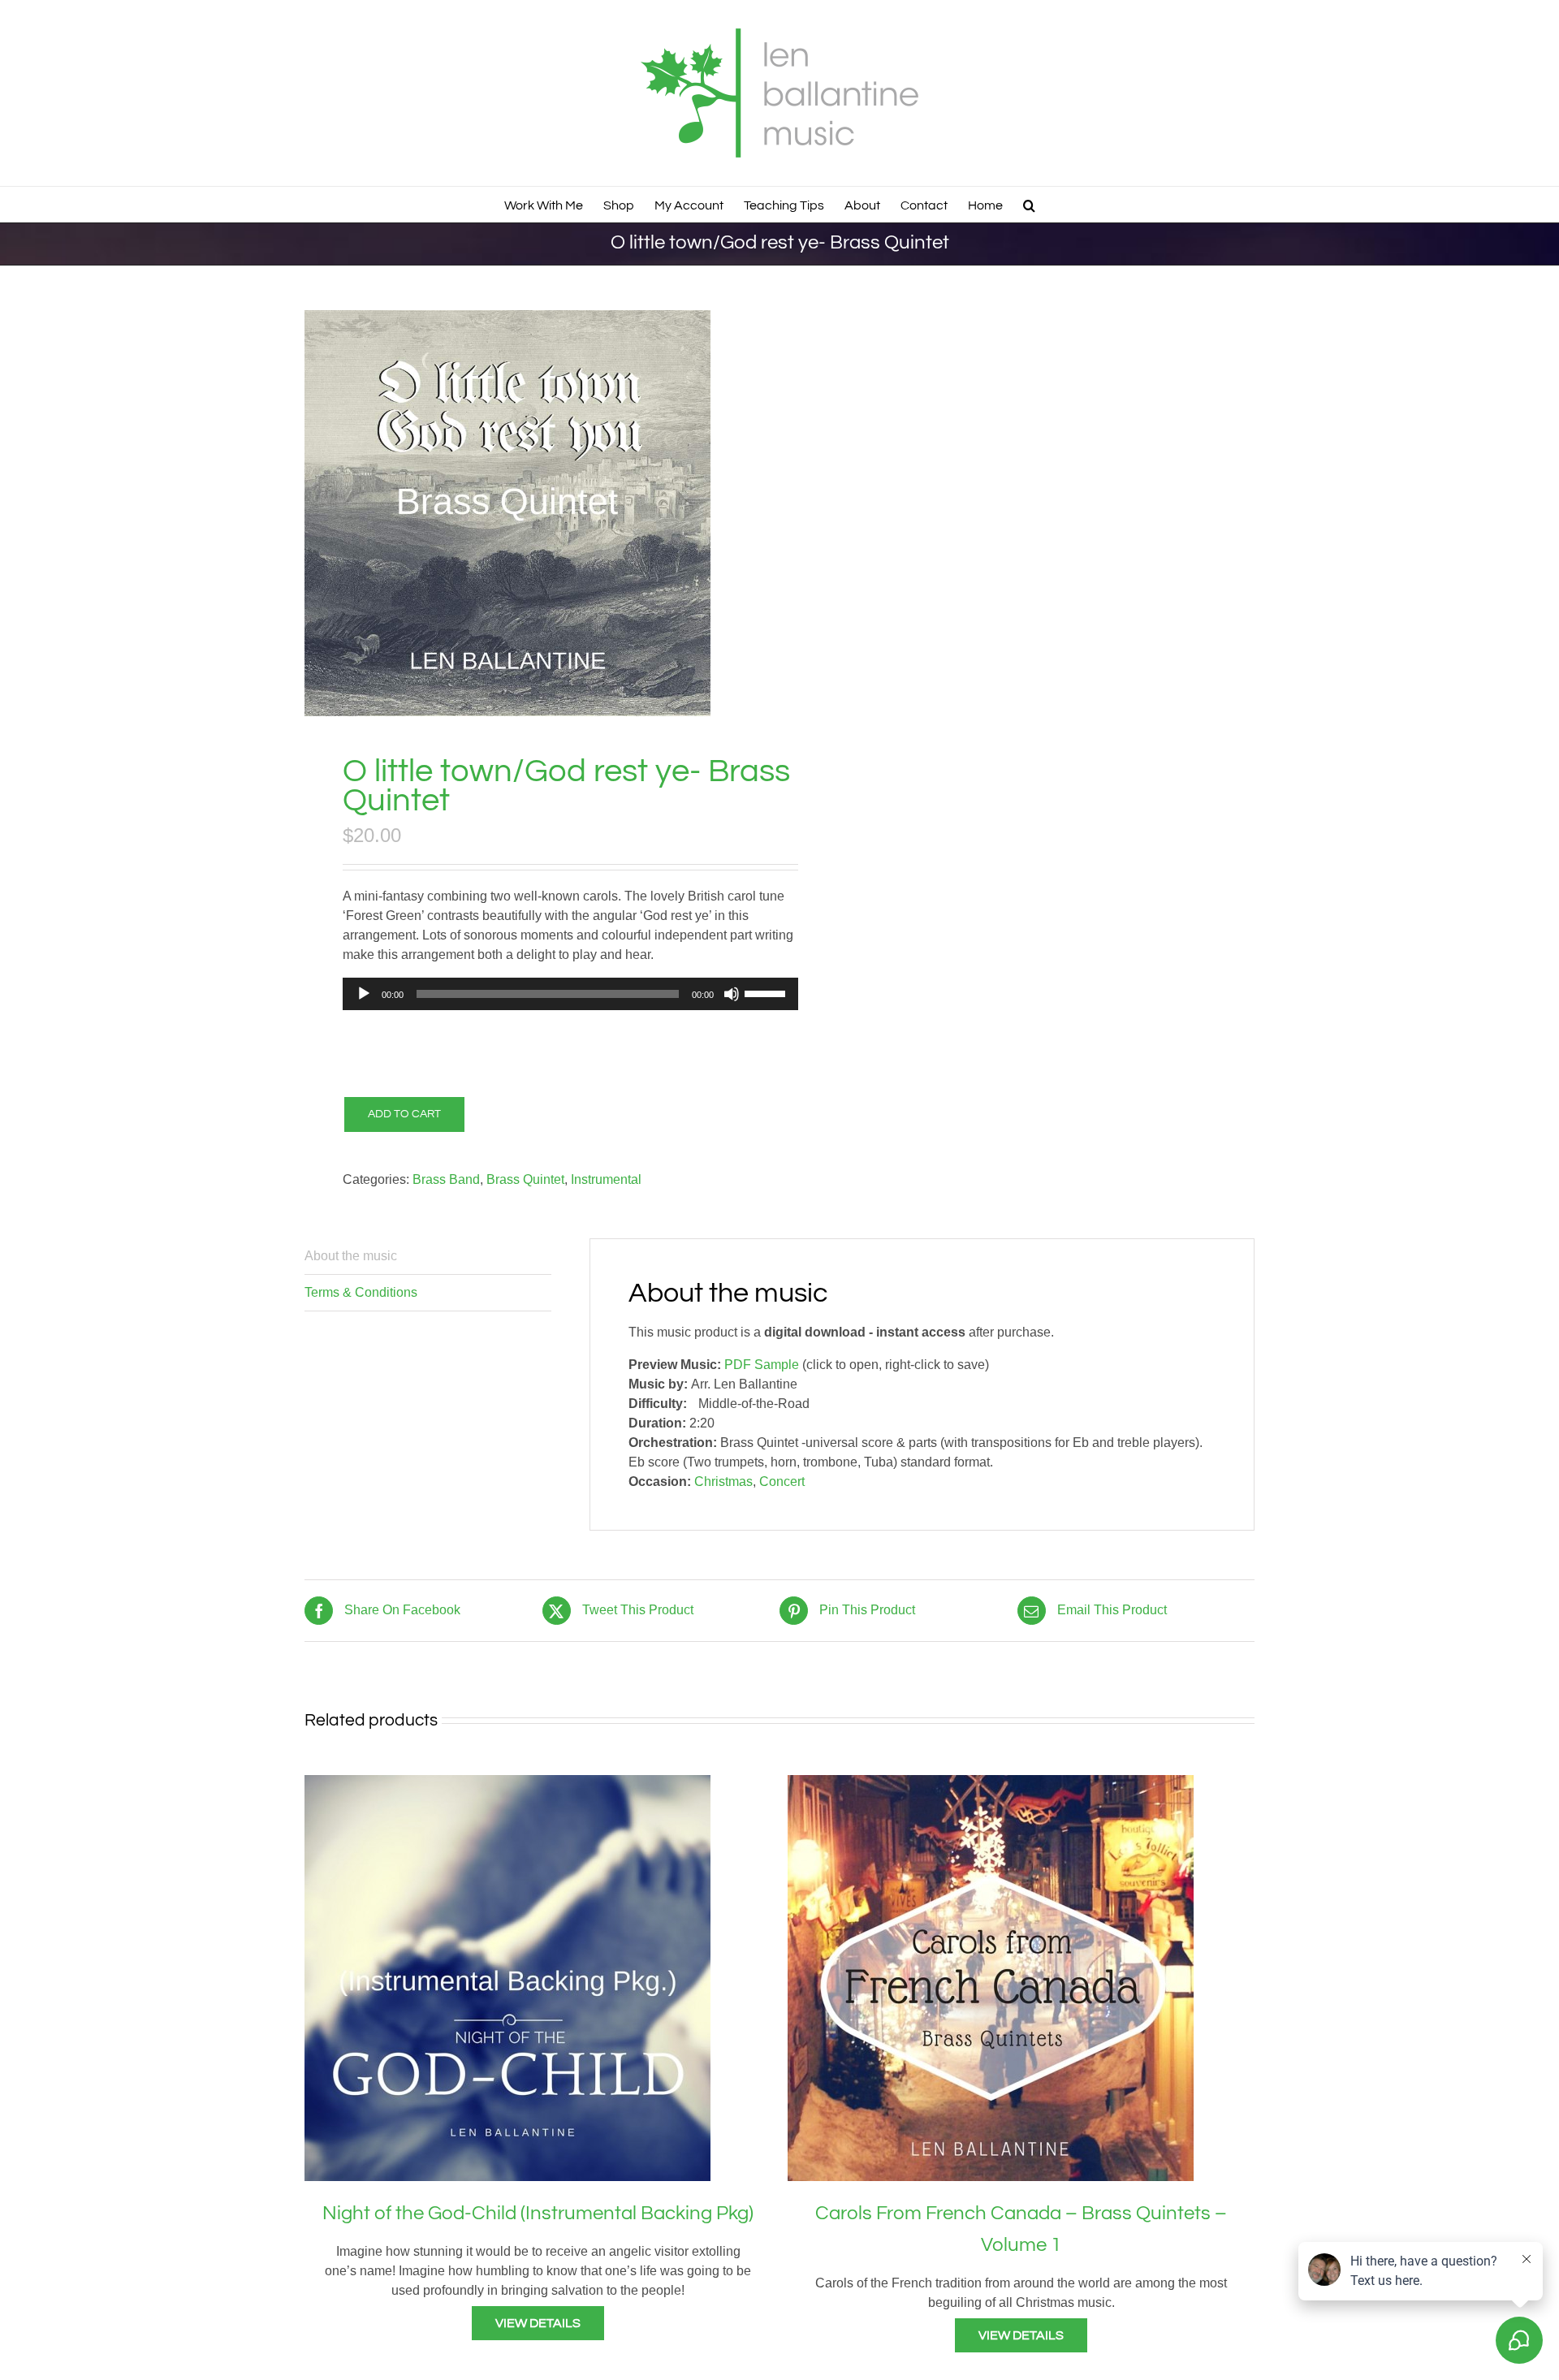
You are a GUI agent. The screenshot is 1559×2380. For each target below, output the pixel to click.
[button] (1029, 204)
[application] (571, 994)
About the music (351, 1256)
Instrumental (606, 1179)
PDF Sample (762, 1365)
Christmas (723, 1482)
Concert (782, 1482)
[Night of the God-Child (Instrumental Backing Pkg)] (507, 1784)
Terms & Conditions (361, 1292)
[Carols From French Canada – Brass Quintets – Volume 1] (991, 1784)
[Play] (364, 994)
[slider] (767, 992)
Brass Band (446, 1179)
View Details (538, 2323)
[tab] (428, 1257)
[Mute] (732, 994)
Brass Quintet (525, 1179)
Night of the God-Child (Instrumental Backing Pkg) (538, 2213)
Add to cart (404, 1114)
